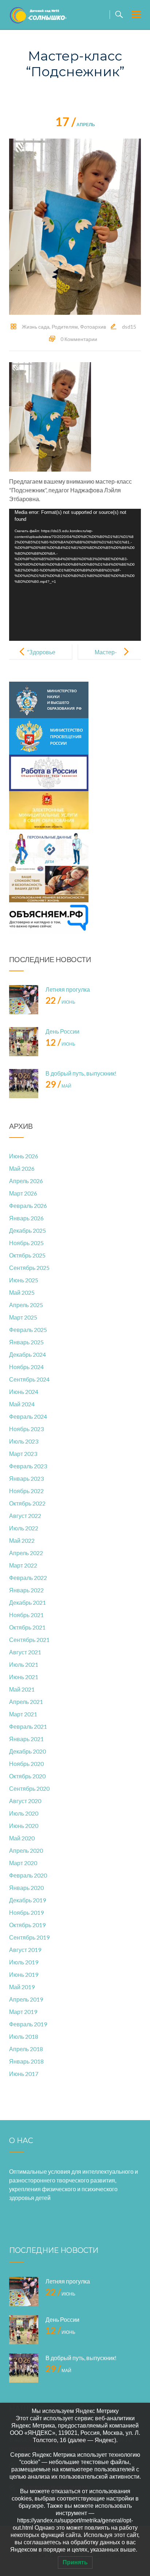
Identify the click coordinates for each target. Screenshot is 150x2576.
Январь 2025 (26, 1342)
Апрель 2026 (26, 1181)
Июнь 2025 (24, 1280)
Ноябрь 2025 (26, 1243)
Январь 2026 (26, 1218)
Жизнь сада (36, 327)
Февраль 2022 (28, 1578)
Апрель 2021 (26, 1702)
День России (62, 1031)
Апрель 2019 (26, 1999)
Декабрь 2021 (27, 1602)
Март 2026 (23, 1193)
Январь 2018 (26, 2061)
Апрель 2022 (26, 1553)
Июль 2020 (24, 1813)
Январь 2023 (26, 1478)
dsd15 (129, 327)
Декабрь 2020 (27, 1751)
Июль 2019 (24, 1962)
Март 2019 (23, 2012)
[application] (75, 575)
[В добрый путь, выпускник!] (24, 1084)
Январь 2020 (26, 1888)
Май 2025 (22, 1292)
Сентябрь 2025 (29, 1268)
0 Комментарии (79, 339)
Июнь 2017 (24, 2074)
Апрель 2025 (26, 1305)
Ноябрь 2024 (26, 1367)
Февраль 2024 (28, 1416)
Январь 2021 (26, 1739)
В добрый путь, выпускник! (81, 1073)
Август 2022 (25, 1516)
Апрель (75, 125)
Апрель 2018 (26, 2049)
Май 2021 (22, 1689)
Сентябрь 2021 (29, 1640)
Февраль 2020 (28, 1875)
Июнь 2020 (24, 1826)
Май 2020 (22, 1838)
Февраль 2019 (28, 2024)
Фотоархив (93, 327)
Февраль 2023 (28, 1466)
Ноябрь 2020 (26, 1764)
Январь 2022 (26, 1590)
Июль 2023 (24, 1441)
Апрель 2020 (26, 1850)
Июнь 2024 (24, 1392)
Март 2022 (23, 1565)
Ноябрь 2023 (26, 1429)
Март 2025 (23, 1317)
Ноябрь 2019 (26, 1912)
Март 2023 (23, 1454)
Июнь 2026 (24, 1156)
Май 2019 (22, 1987)
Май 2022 (22, 1540)
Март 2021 (23, 1714)
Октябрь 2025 (27, 1255)
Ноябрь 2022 (26, 1491)
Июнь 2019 (24, 1974)
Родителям (65, 327)
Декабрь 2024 (27, 1354)
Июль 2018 (24, 2036)
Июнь (60, 1002)
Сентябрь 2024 (29, 1379)
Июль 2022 (24, 1528)
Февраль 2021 (28, 1726)
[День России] (24, 1042)
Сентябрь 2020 (29, 1788)
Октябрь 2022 (27, 1503)
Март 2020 (23, 1863)
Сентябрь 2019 (29, 1937)
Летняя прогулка (68, 989)
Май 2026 (22, 1168)
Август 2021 (25, 1652)
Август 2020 (25, 1801)
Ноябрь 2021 (26, 1615)
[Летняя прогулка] (24, 1000)
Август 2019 (25, 1950)
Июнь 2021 (24, 1677)
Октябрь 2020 (27, 1776)
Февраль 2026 (28, 1206)
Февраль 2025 (28, 1330)
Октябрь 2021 (27, 1627)
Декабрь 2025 (27, 1230)
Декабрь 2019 (27, 1900)
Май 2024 (22, 1404)
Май (58, 1086)
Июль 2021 (24, 1664)
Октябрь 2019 (27, 1925)
